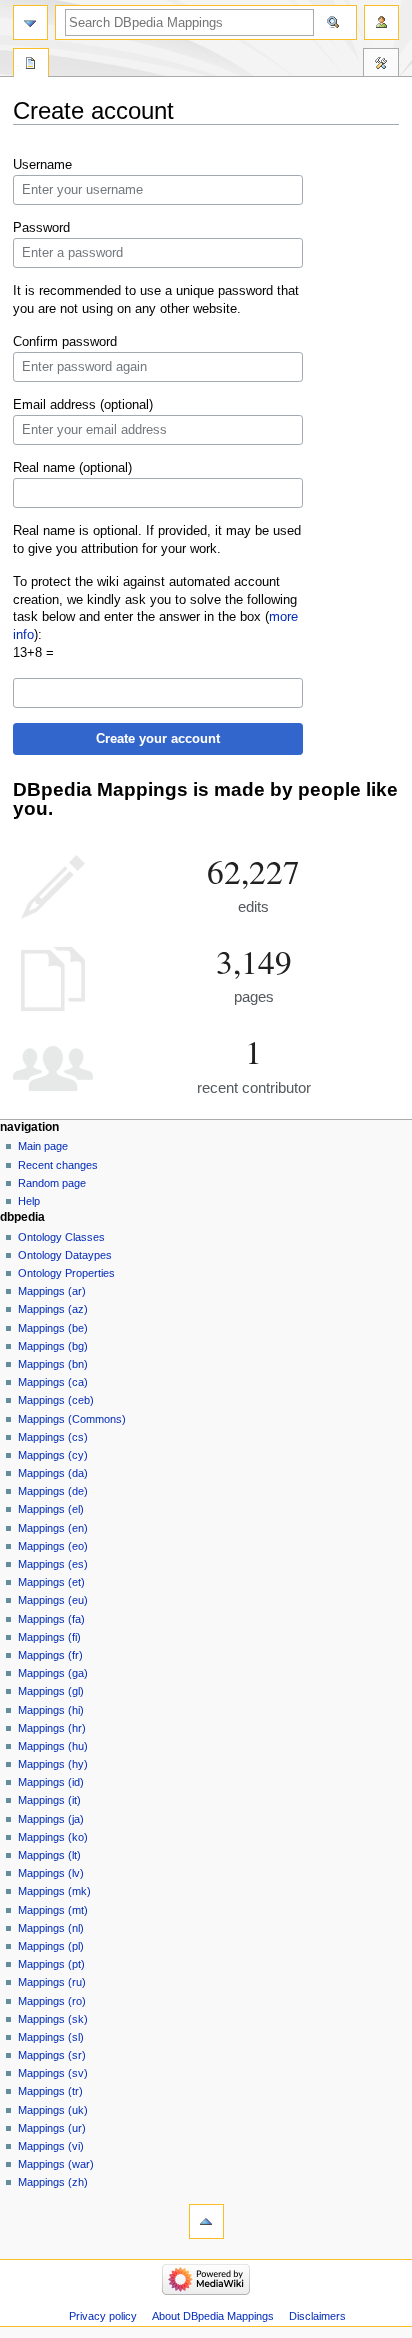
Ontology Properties (66, 1273)
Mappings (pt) (51, 1964)
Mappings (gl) (51, 1691)
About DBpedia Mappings (213, 2316)
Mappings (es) (53, 1564)
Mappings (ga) (53, 1673)
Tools (381, 65)
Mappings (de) (53, 1491)
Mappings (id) (51, 1782)
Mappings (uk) (53, 2110)
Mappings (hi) (51, 1710)
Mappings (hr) (52, 1728)
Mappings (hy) (53, 1764)
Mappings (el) (51, 1509)
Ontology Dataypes (65, 1255)
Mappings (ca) (53, 1382)
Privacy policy (103, 2316)
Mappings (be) (53, 1328)
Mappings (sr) (52, 2055)
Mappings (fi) (49, 1637)
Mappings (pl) (51, 1946)
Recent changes (58, 1165)
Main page (43, 1146)
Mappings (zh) (53, 2182)
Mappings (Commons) (72, 1419)
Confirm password (65, 342)
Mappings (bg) (53, 1346)
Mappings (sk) (53, 2019)
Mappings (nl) (51, 1928)
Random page (52, 1183)
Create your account (158, 739)
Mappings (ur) (52, 2128)
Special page (31, 65)
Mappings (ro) (52, 2001)
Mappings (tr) (50, 2091)
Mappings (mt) (53, 1910)
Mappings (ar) (52, 1291)
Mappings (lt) (49, 1855)
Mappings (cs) (53, 1437)
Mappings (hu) (53, 1746)
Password (41, 228)
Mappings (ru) (52, 1982)
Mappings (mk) (54, 1891)
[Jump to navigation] (30, 22)
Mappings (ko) (53, 1837)
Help (29, 1201)
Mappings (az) (53, 1309)
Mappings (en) (53, 1528)
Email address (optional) (83, 405)
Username (42, 165)
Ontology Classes (61, 1237)
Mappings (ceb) (56, 1400)
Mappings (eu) (53, 1600)
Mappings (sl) (51, 2037)
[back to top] (206, 2221)
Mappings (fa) (51, 1619)
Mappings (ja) (51, 1819)
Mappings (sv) (53, 2073)
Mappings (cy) (53, 1455)
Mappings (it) (49, 1800)
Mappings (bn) (53, 1364)
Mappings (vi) (51, 2146)
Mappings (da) (53, 1473)
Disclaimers (317, 2316)
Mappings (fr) (50, 1655)
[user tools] (381, 22)
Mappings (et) (51, 1582)
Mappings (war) (56, 2164)
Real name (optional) (72, 468)
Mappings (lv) (51, 1873)
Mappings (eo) (53, 1546)
